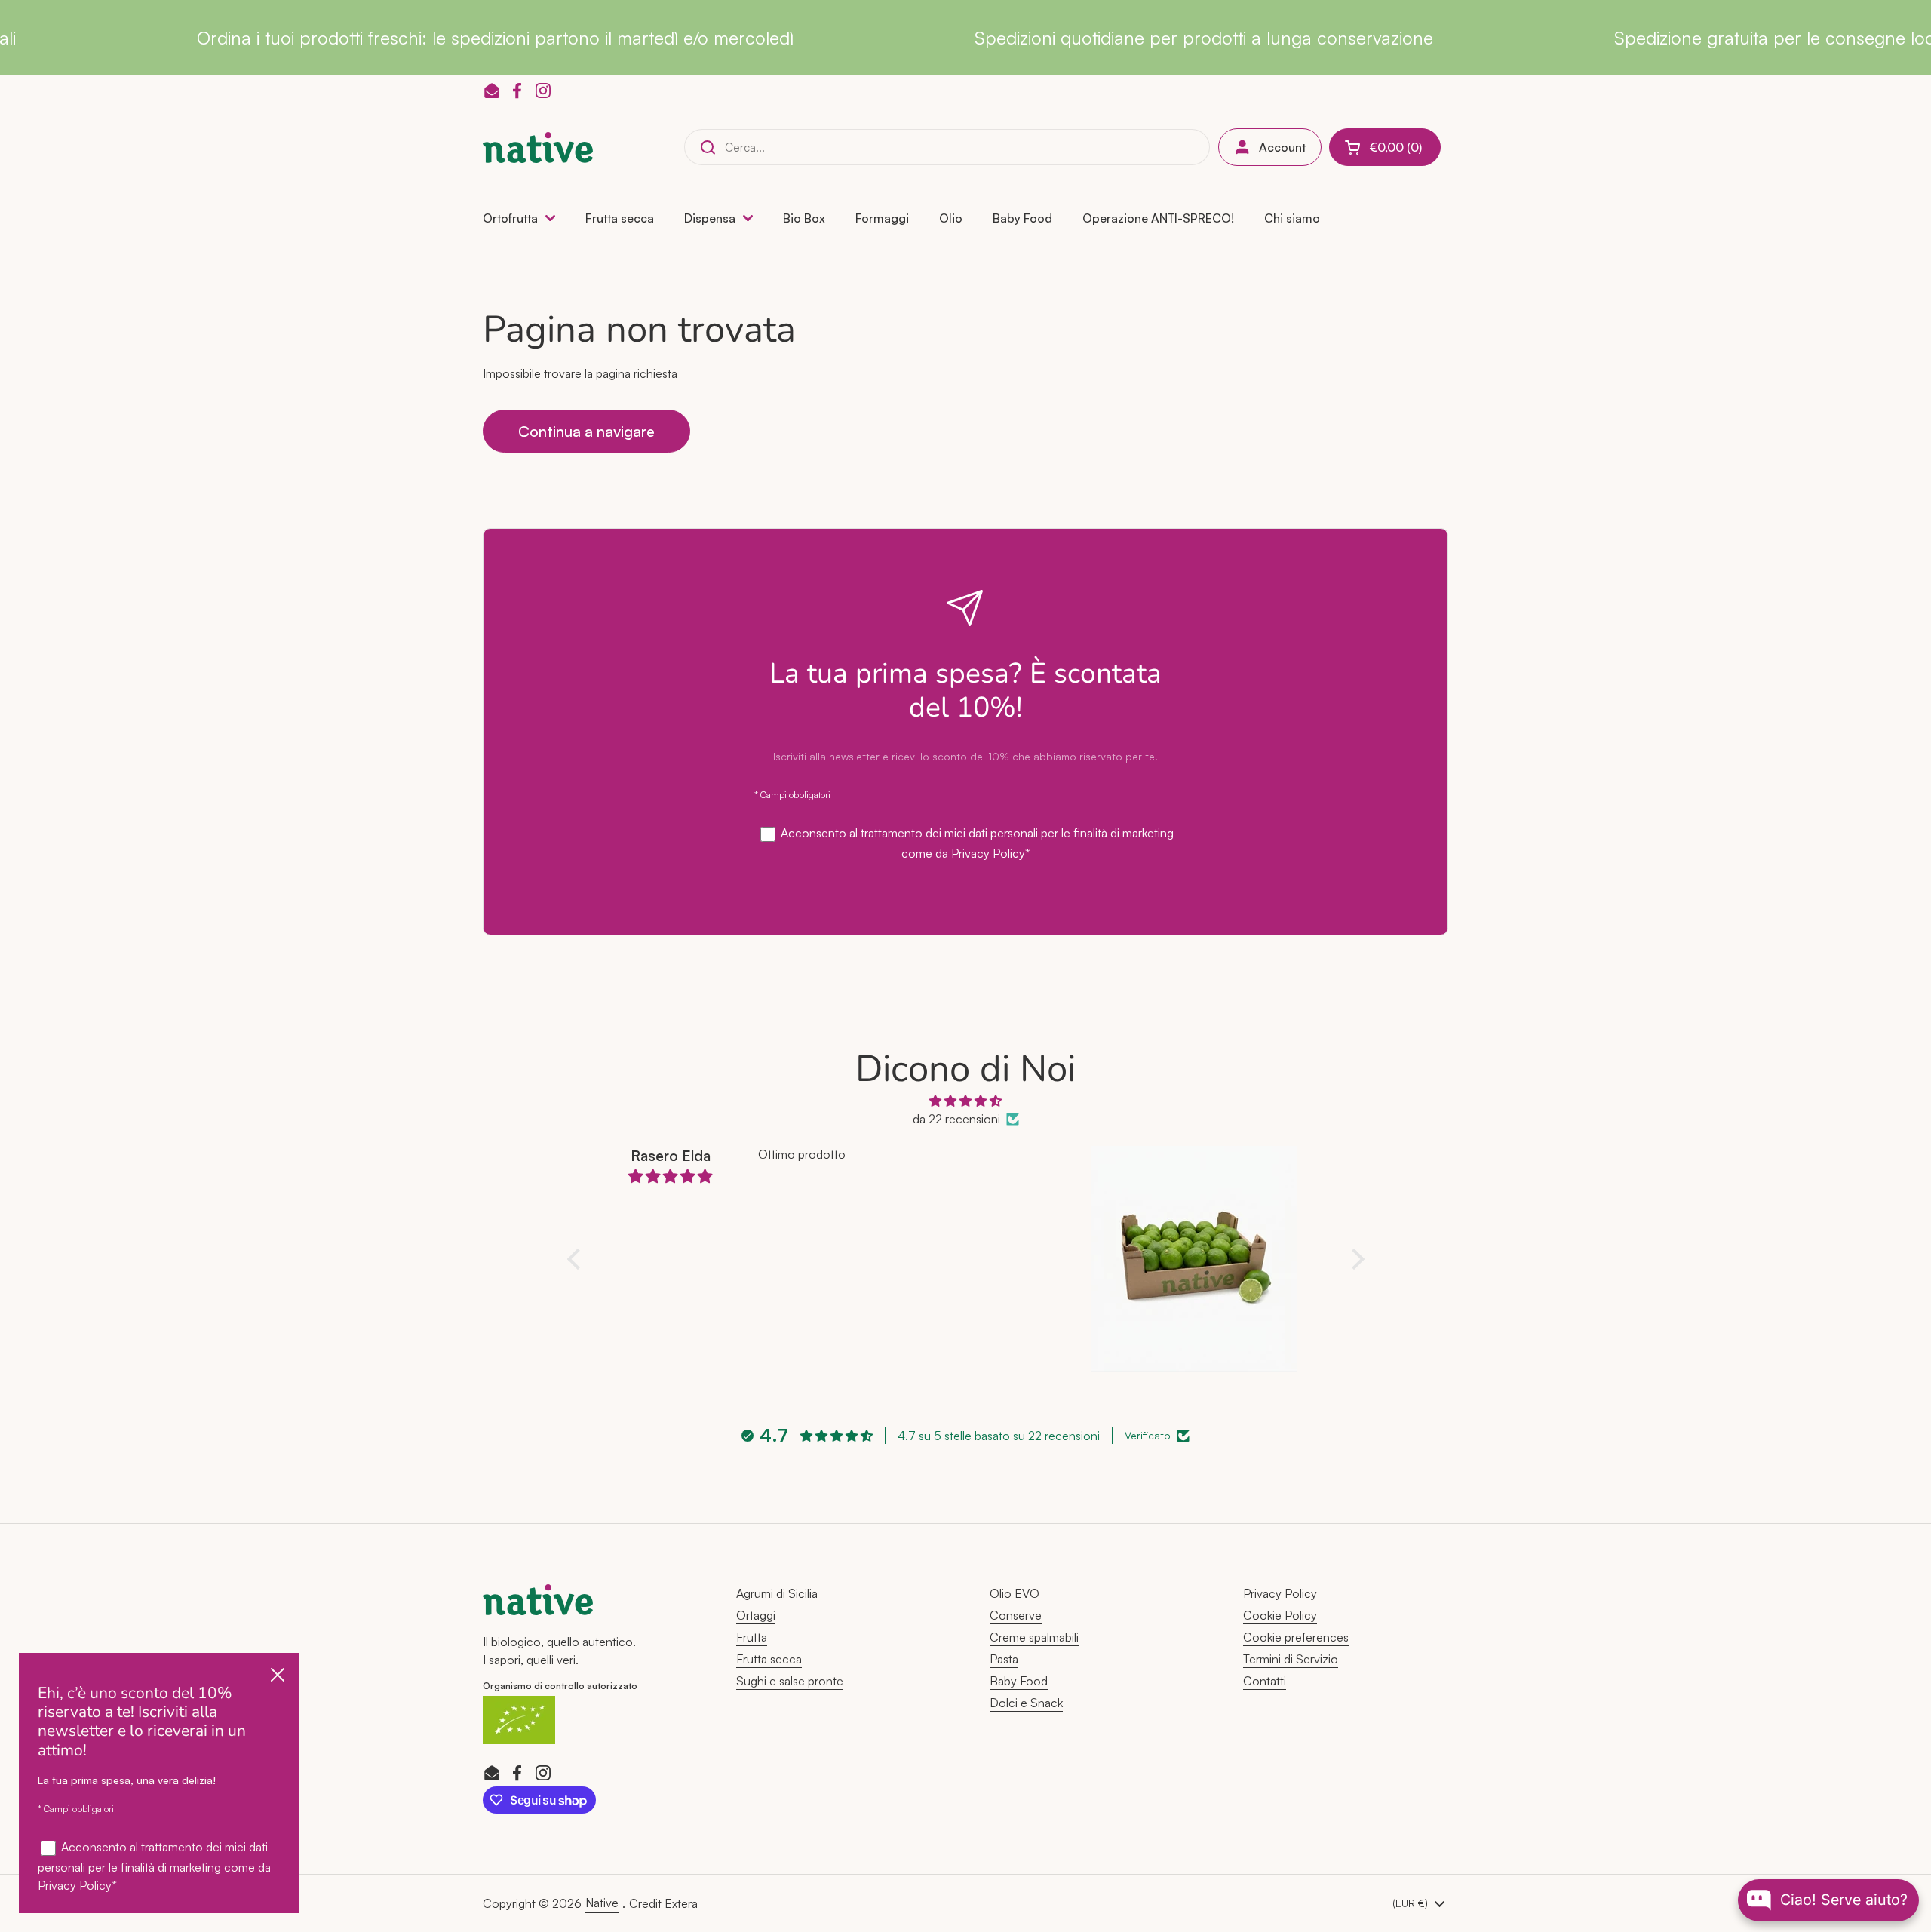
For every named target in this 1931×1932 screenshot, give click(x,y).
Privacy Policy (988, 853)
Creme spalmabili (1034, 1637)
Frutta (752, 1637)
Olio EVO (1015, 1593)
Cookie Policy (1280, 1615)
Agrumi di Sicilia (777, 1593)
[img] (966, 1101)
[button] (1385, 147)
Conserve (1016, 1615)
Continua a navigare (586, 431)
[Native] (538, 147)
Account (1282, 147)
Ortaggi (756, 1615)
